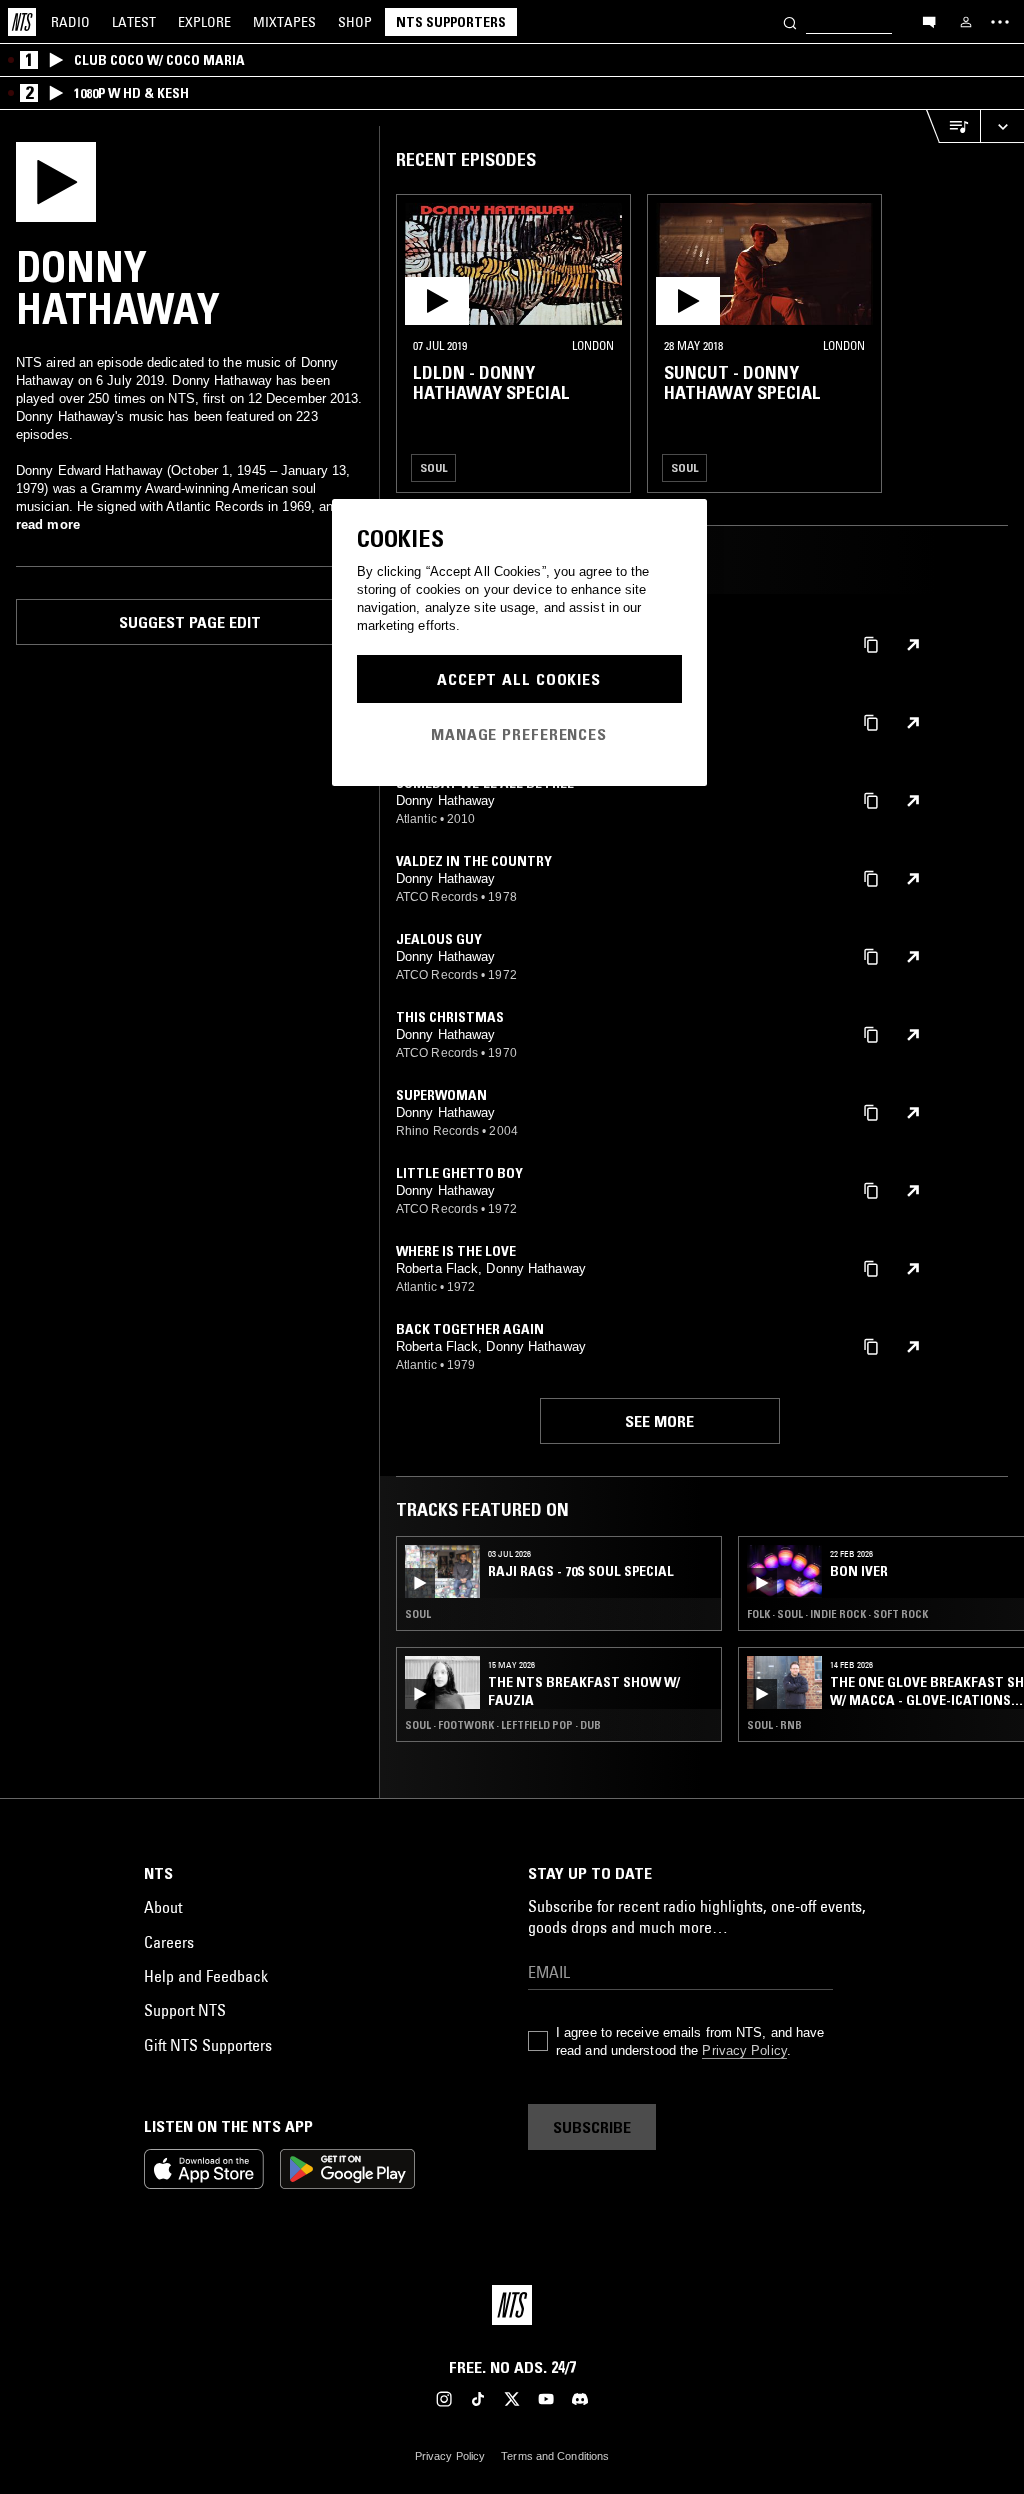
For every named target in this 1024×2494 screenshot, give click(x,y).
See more (659, 1421)
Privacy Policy (744, 2050)
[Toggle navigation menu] (1000, 22)
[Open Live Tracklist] (953, 126)
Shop (355, 22)
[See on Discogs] (913, 645)
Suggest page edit (190, 622)
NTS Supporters (451, 22)
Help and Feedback (206, 1976)
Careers (169, 1942)
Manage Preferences (519, 734)
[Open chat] (929, 21)
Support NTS (185, 2010)
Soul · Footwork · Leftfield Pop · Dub (503, 1725)
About (163, 1907)
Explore (204, 22)
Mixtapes (284, 22)
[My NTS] (966, 22)
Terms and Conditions (555, 2456)
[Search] (790, 21)
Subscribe (592, 2127)
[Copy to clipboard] (871, 643)
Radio (70, 22)
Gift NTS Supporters (208, 2045)
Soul (433, 467)
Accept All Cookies (519, 679)
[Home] (22, 22)
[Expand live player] (1002, 126)
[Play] (56, 180)
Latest (134, 22)
